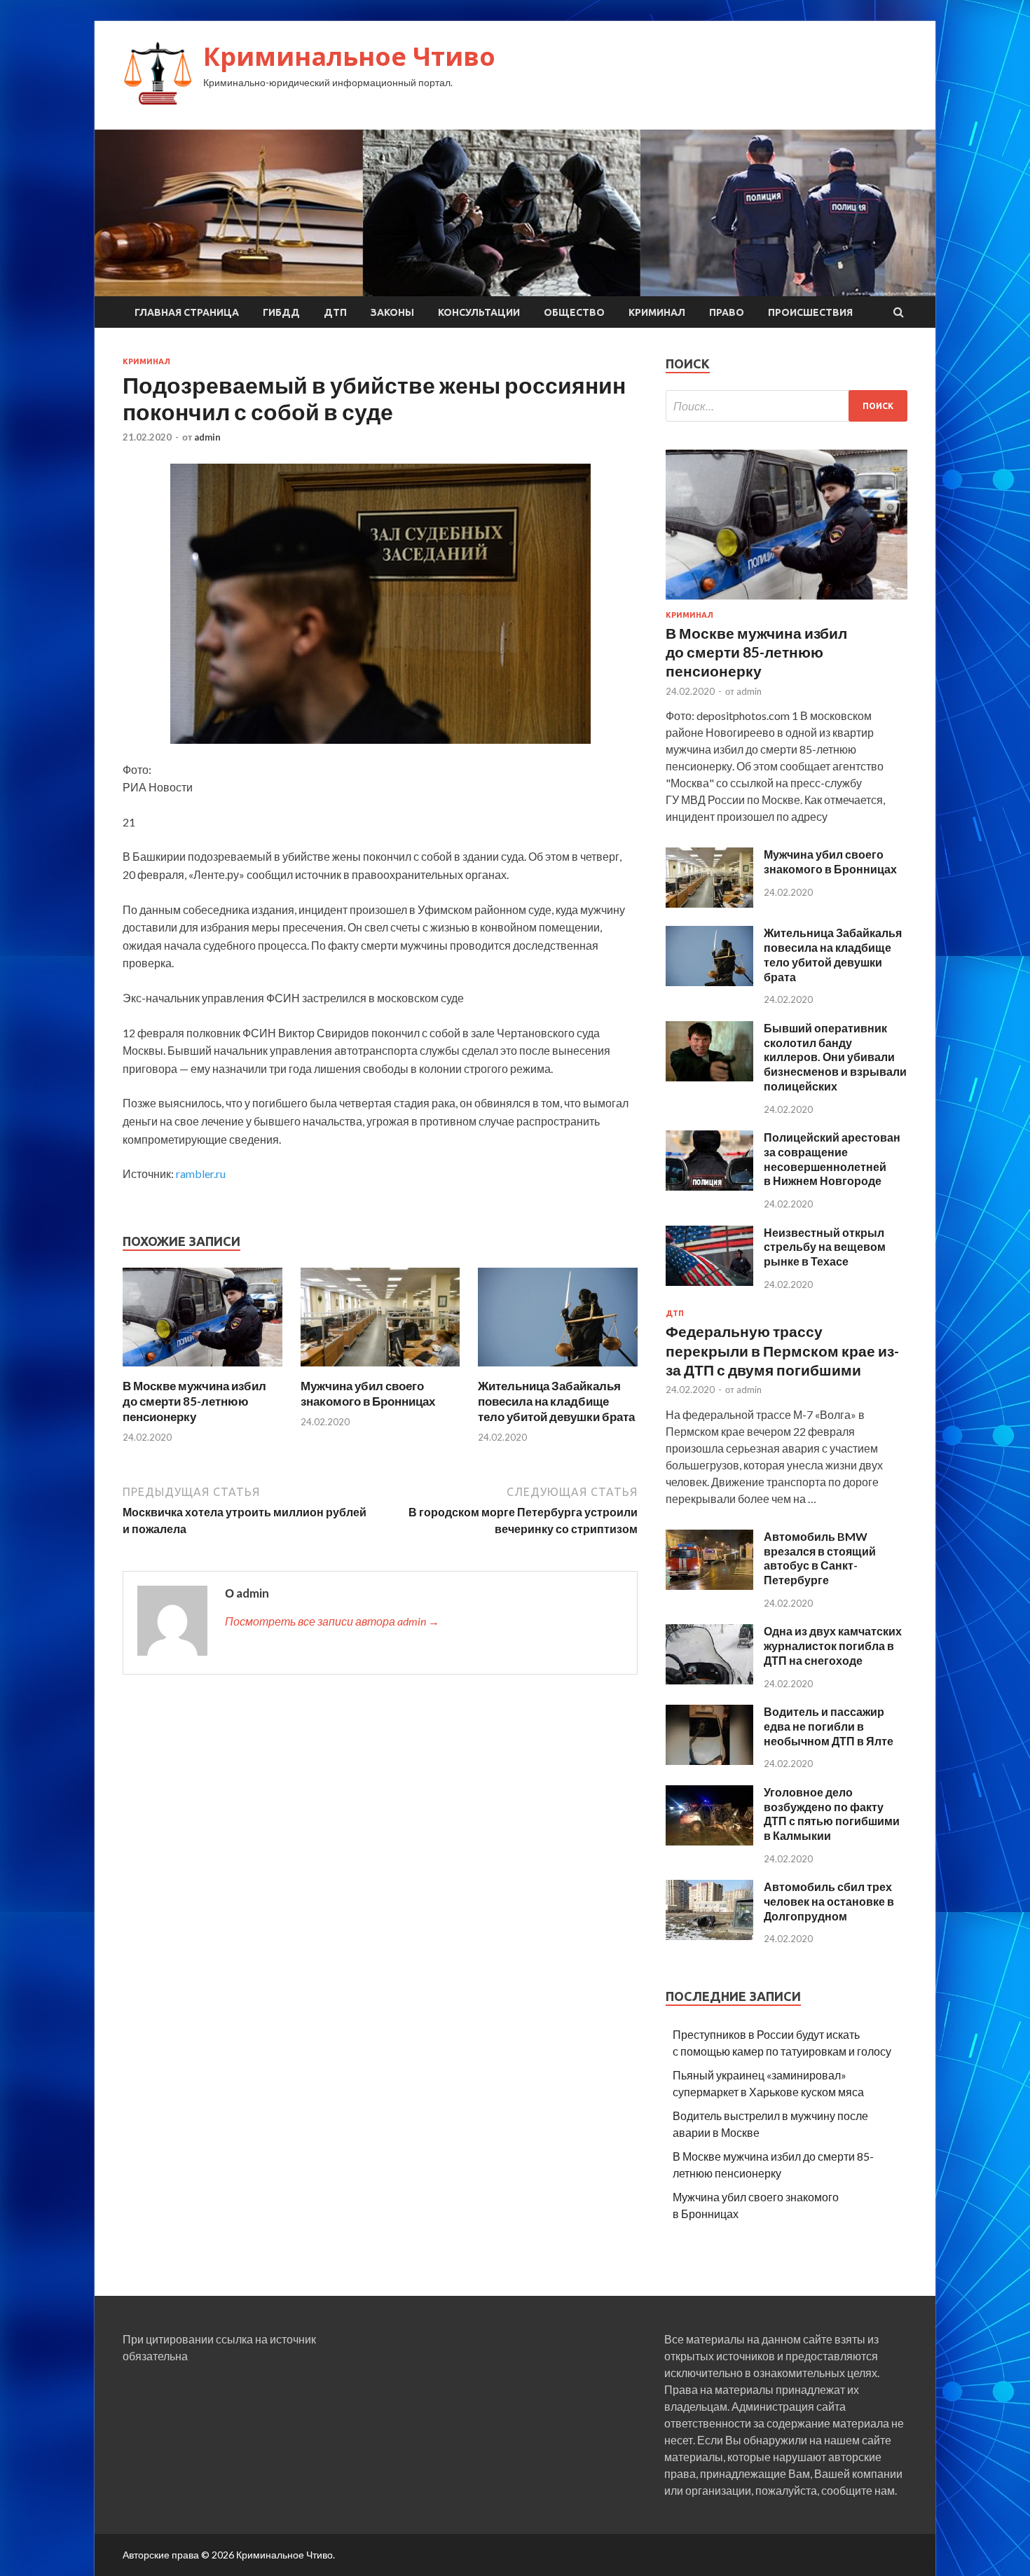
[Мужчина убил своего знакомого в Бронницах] (380, 1370)
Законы (392, 312)
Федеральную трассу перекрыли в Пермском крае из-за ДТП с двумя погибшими (782, 1350)
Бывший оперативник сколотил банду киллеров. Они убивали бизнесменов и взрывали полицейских (835, 1057)
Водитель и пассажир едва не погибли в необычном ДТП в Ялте (829, 1726)
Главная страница (187, 312)
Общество (574, 312)
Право (727, 312)
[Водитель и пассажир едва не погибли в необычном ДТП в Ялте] (709, 1760)
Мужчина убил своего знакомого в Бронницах (368, 1393)
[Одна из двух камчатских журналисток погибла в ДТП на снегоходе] (709, 1680)
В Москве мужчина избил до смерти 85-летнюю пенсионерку (194, 1401)
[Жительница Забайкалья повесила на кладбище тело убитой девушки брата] (558, 1370)
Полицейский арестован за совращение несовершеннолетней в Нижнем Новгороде (832, 1159)
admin (207, 437)
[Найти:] (787, 406)
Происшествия (810, 312)
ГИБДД (281, 312)
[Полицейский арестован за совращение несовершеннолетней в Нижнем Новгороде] (709, 1186)
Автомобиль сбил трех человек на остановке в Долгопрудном (829, 1901)
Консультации (479, 312)
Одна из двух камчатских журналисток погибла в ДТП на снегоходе (833, 1646)
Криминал (657, 312)
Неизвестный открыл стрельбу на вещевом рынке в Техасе (825, 1247)
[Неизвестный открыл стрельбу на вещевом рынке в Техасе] (709, 1281)
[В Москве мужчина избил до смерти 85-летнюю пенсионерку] (202, 1370)
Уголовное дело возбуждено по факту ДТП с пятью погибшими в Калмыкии (832, 1814)
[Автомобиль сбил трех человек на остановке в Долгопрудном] (709, 1936)
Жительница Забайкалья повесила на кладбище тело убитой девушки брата (556, 1401)
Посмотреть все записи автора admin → (332, 1621)
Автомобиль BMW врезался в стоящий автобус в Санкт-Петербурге (820, 1558)
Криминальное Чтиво (349, 56)
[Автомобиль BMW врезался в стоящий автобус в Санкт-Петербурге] (709, 1585)
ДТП (335, 312)
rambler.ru (201, 1173)
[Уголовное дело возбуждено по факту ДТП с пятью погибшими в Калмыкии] (709, 1841)
